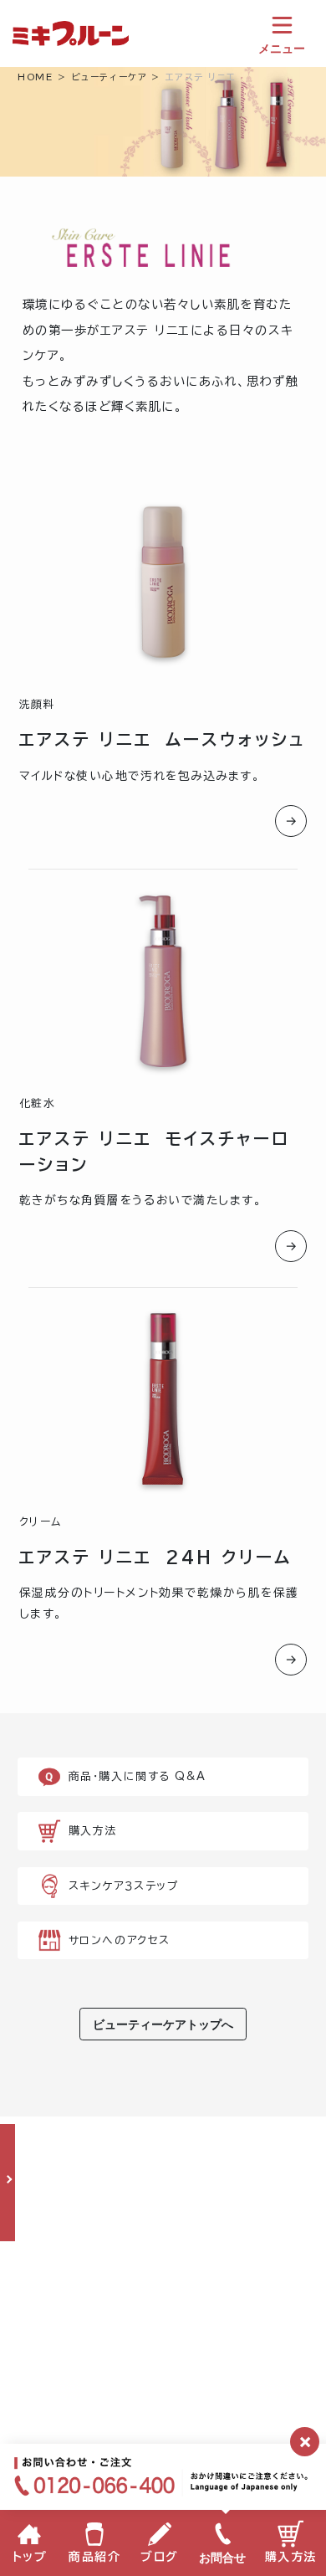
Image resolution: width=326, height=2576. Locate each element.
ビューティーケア (109, 77)
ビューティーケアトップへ (163, 2024)
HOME (35, 77)
